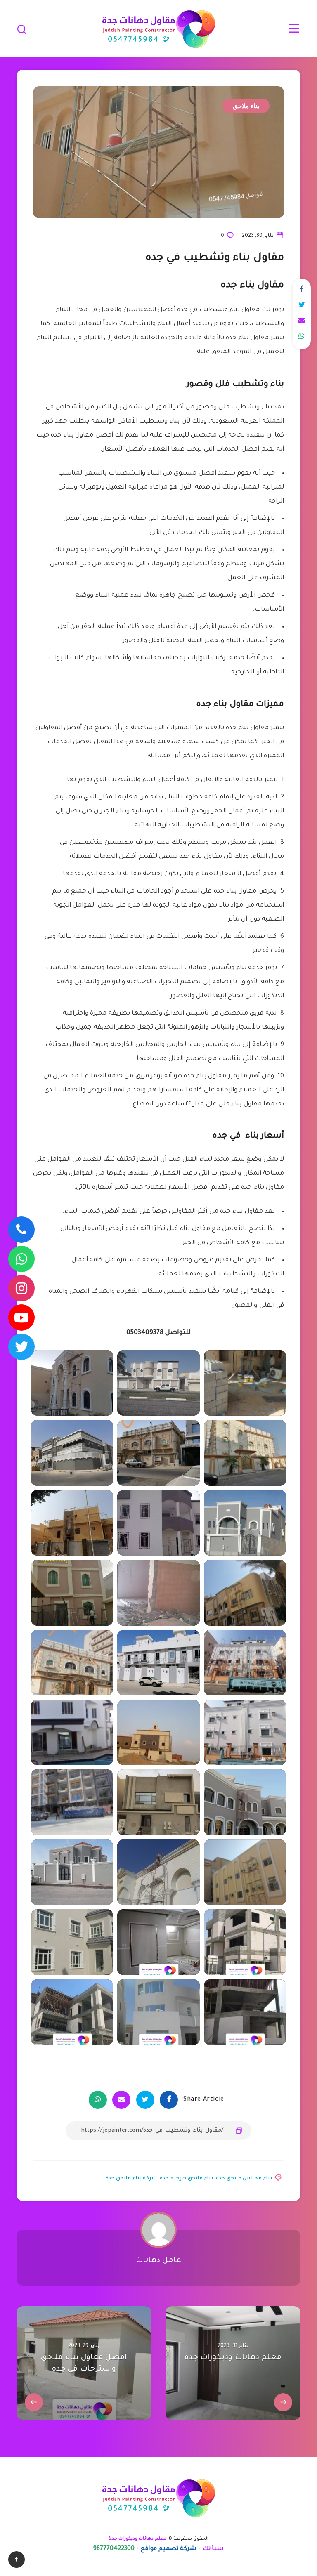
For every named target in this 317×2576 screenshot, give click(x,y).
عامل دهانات (159, 2261)
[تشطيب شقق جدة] (245, 1942)
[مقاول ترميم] (72, 2012)
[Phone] (21, 1230)
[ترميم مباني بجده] (158, 2012)
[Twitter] (21, 1347)
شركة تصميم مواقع (169, 2549)
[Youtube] (21, 1318)
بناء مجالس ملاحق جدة (244, 2179)
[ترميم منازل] (245, 2012)
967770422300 (114, 2549)
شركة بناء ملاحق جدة (131, 2179)
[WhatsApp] (21, 1259)
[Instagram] (21, 1288)
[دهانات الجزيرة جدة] (158, 1942)
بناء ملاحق (246, 106)
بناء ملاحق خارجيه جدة (186, 2179)
